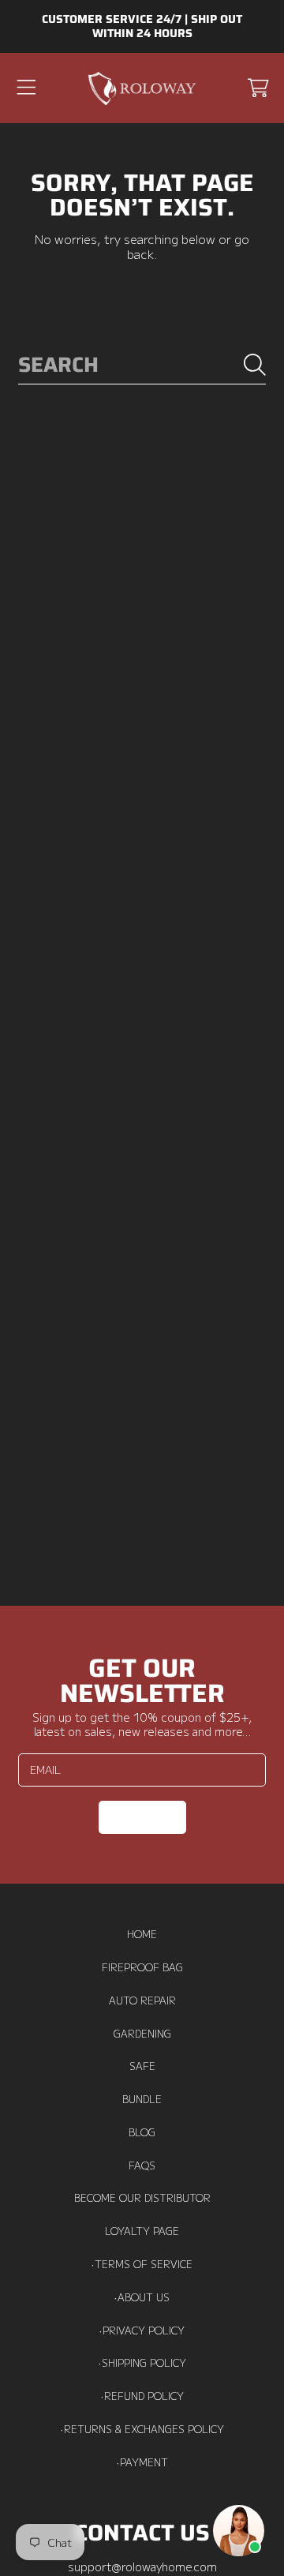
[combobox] (142, 365)
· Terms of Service (142, 2264)
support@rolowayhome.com (142, 2566)
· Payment (142, 2462)
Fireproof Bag (142, 1967)
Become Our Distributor (142, 2198)
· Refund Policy (142, 2396)
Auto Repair (142, 2000)
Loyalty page (142, 2231)
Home (142, 1934)
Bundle (142, 2099)
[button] (26, 88)
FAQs (142, 2165)
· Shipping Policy (142, 2363)
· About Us (142, 2297)
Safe (142, 2066)
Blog (142, 2132)
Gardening (142, 2034)
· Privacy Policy (142, 2330)
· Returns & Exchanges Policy (142, 2429)
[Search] (255, 365)
